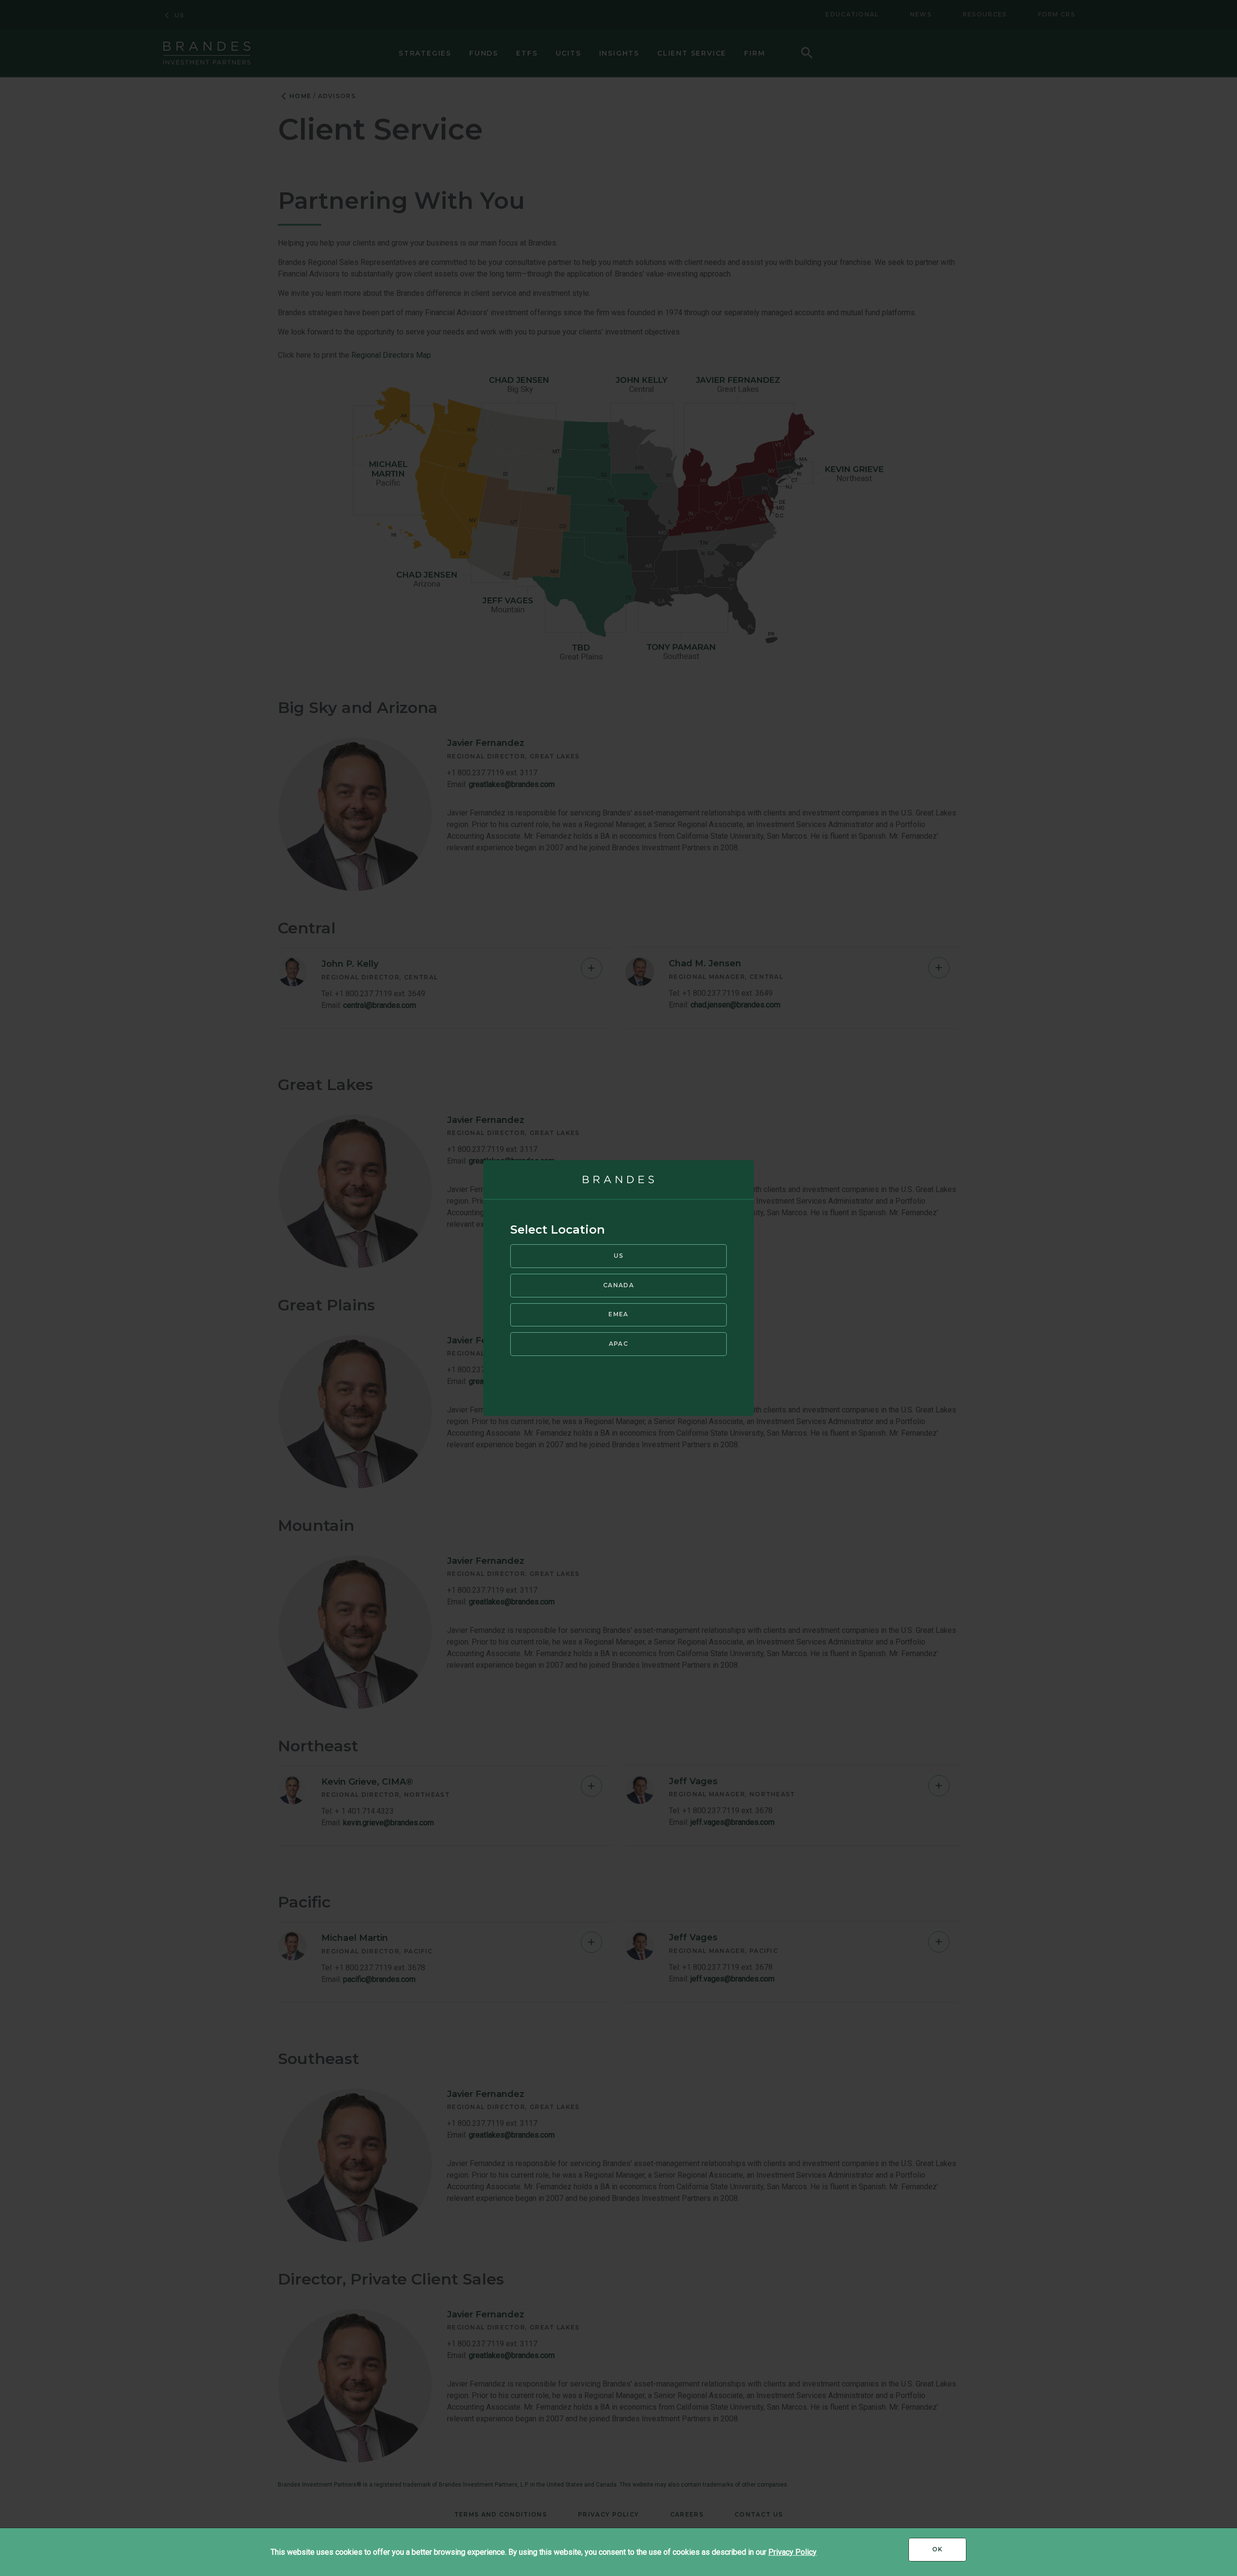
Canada (618, 1285)
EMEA (618, 1314)
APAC (618, 1344)
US (619, 1256)
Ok (949, 2553)
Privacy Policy (792, 2552)
